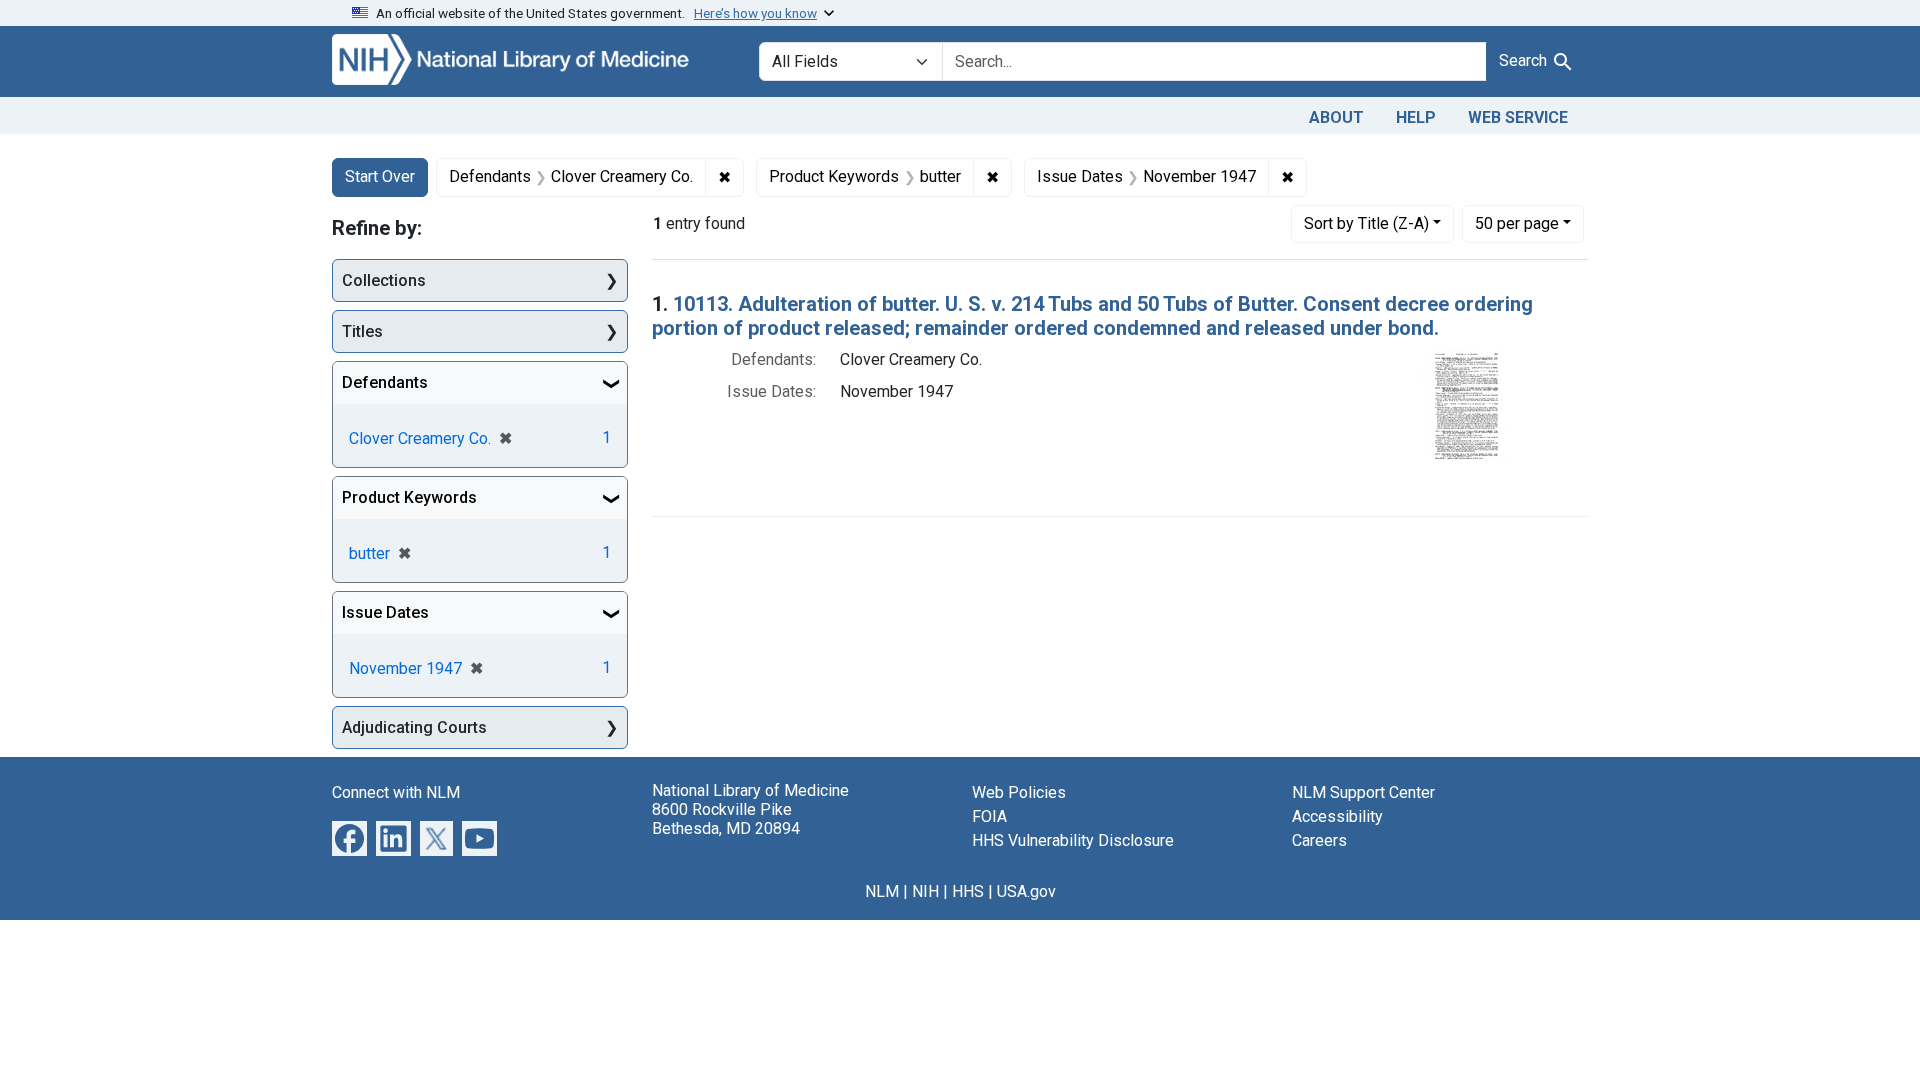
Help (1416, 117)
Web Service (1518, 117)
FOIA (989, 816)
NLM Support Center (1363, 792)
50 (1517, 223)
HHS (968, 891)
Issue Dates (385, 612)
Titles (362, 331)
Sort (1366, 223)
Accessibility (1337, 816)
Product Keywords (409, 497)
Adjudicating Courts (414, 727)
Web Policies (1019, 792)
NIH (925, 891)
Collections (384, 280)
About (1336, 117)
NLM (882, 891)
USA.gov (1026, 891)
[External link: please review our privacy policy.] (349, 837)
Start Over (380, 176)
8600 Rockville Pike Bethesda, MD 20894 (726, 819)
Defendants (385, 382)
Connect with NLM (396, 792)
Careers (1319, 840)
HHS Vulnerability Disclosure (1073, 840)
